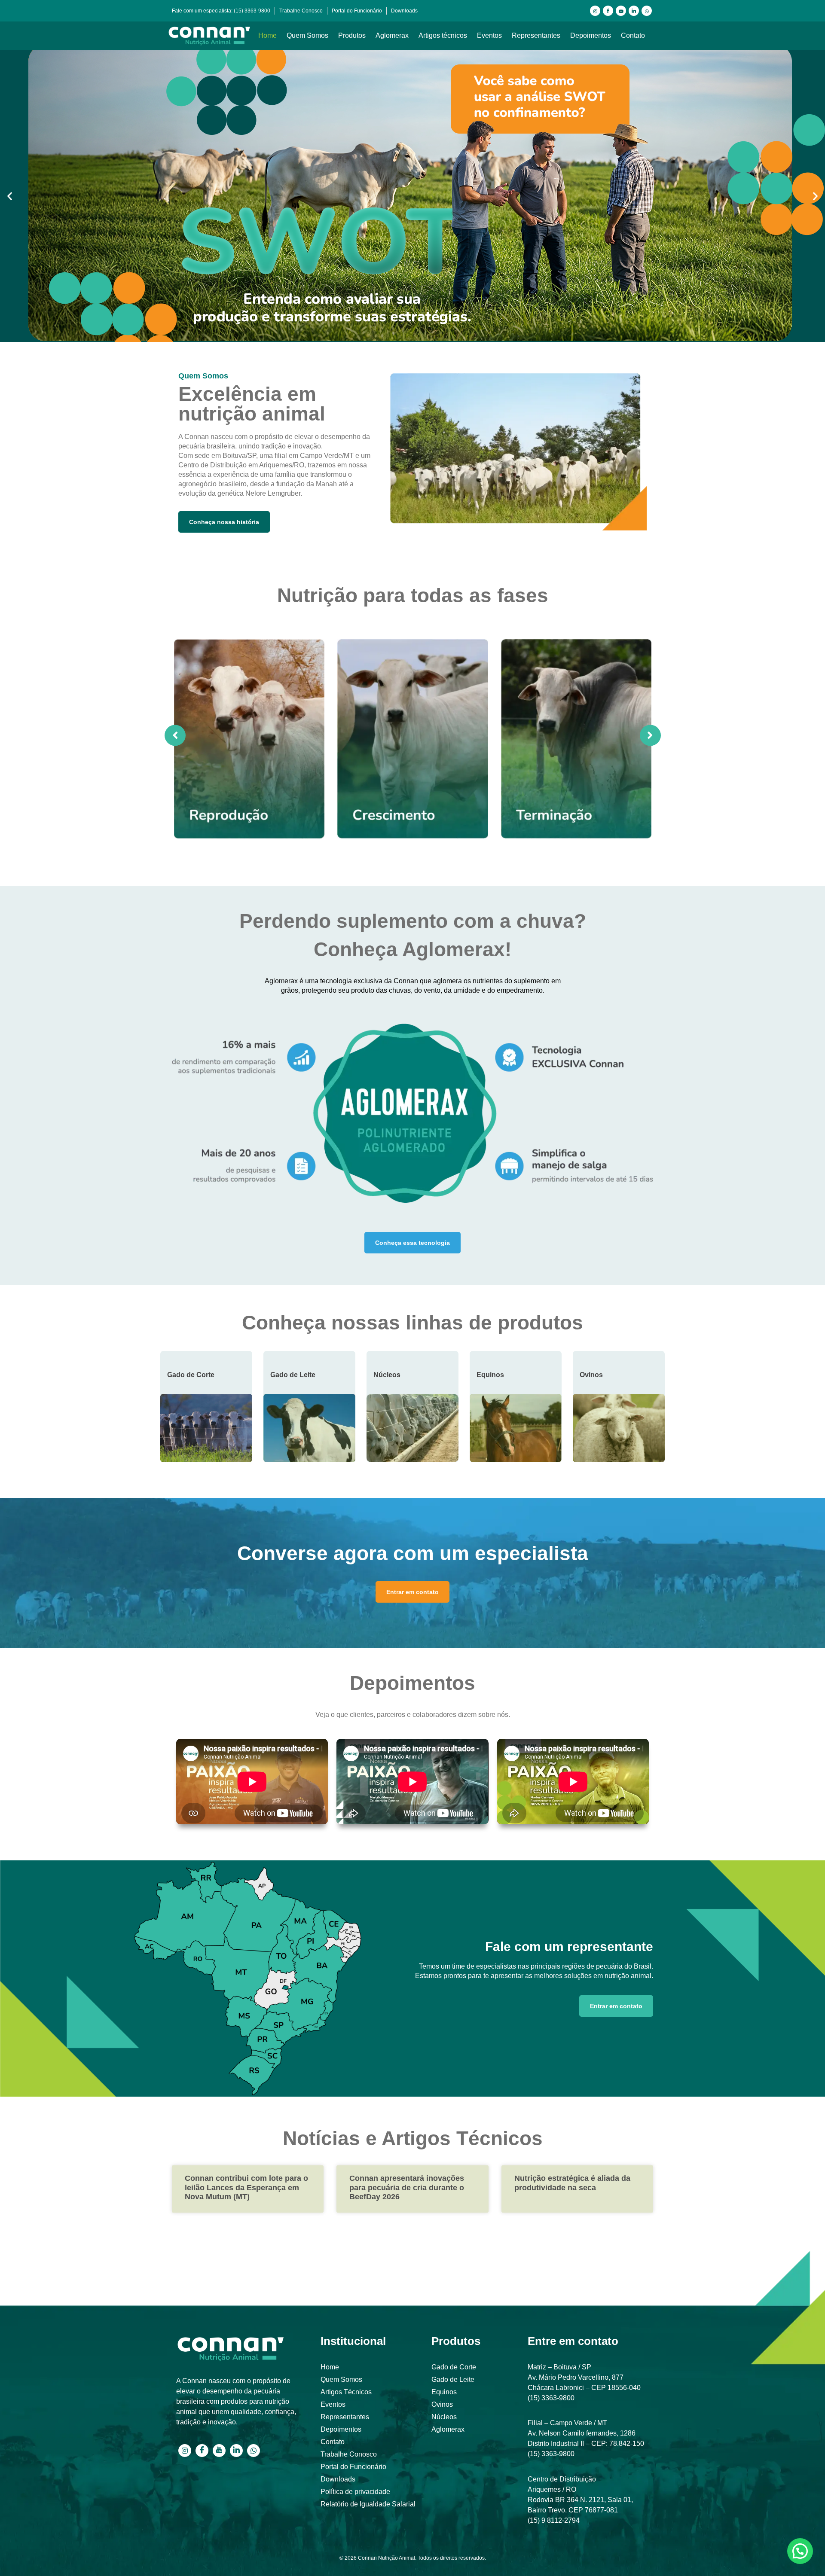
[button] (10, 196)
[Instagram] (595, 11)
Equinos (490, 1375)
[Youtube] (621, 11)
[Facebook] (608, 11)
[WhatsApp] (647, 11)
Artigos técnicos (443, 35)
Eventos (489, 35)
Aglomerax (392, 35)
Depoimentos (591, 35)
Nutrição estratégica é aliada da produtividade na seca (572, 2183)
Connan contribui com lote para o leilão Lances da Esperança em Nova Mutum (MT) (246, 2187)
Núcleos (387, 1375)
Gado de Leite (293, 1375)
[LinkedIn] (634, 11)
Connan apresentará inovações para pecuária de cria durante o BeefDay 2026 (407, 2187)
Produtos (352, 35)
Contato (633, 35)
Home (267, 35)
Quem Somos (307, 35)
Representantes (536, 35)
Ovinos (591, 1375)
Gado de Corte (191, 1375)
